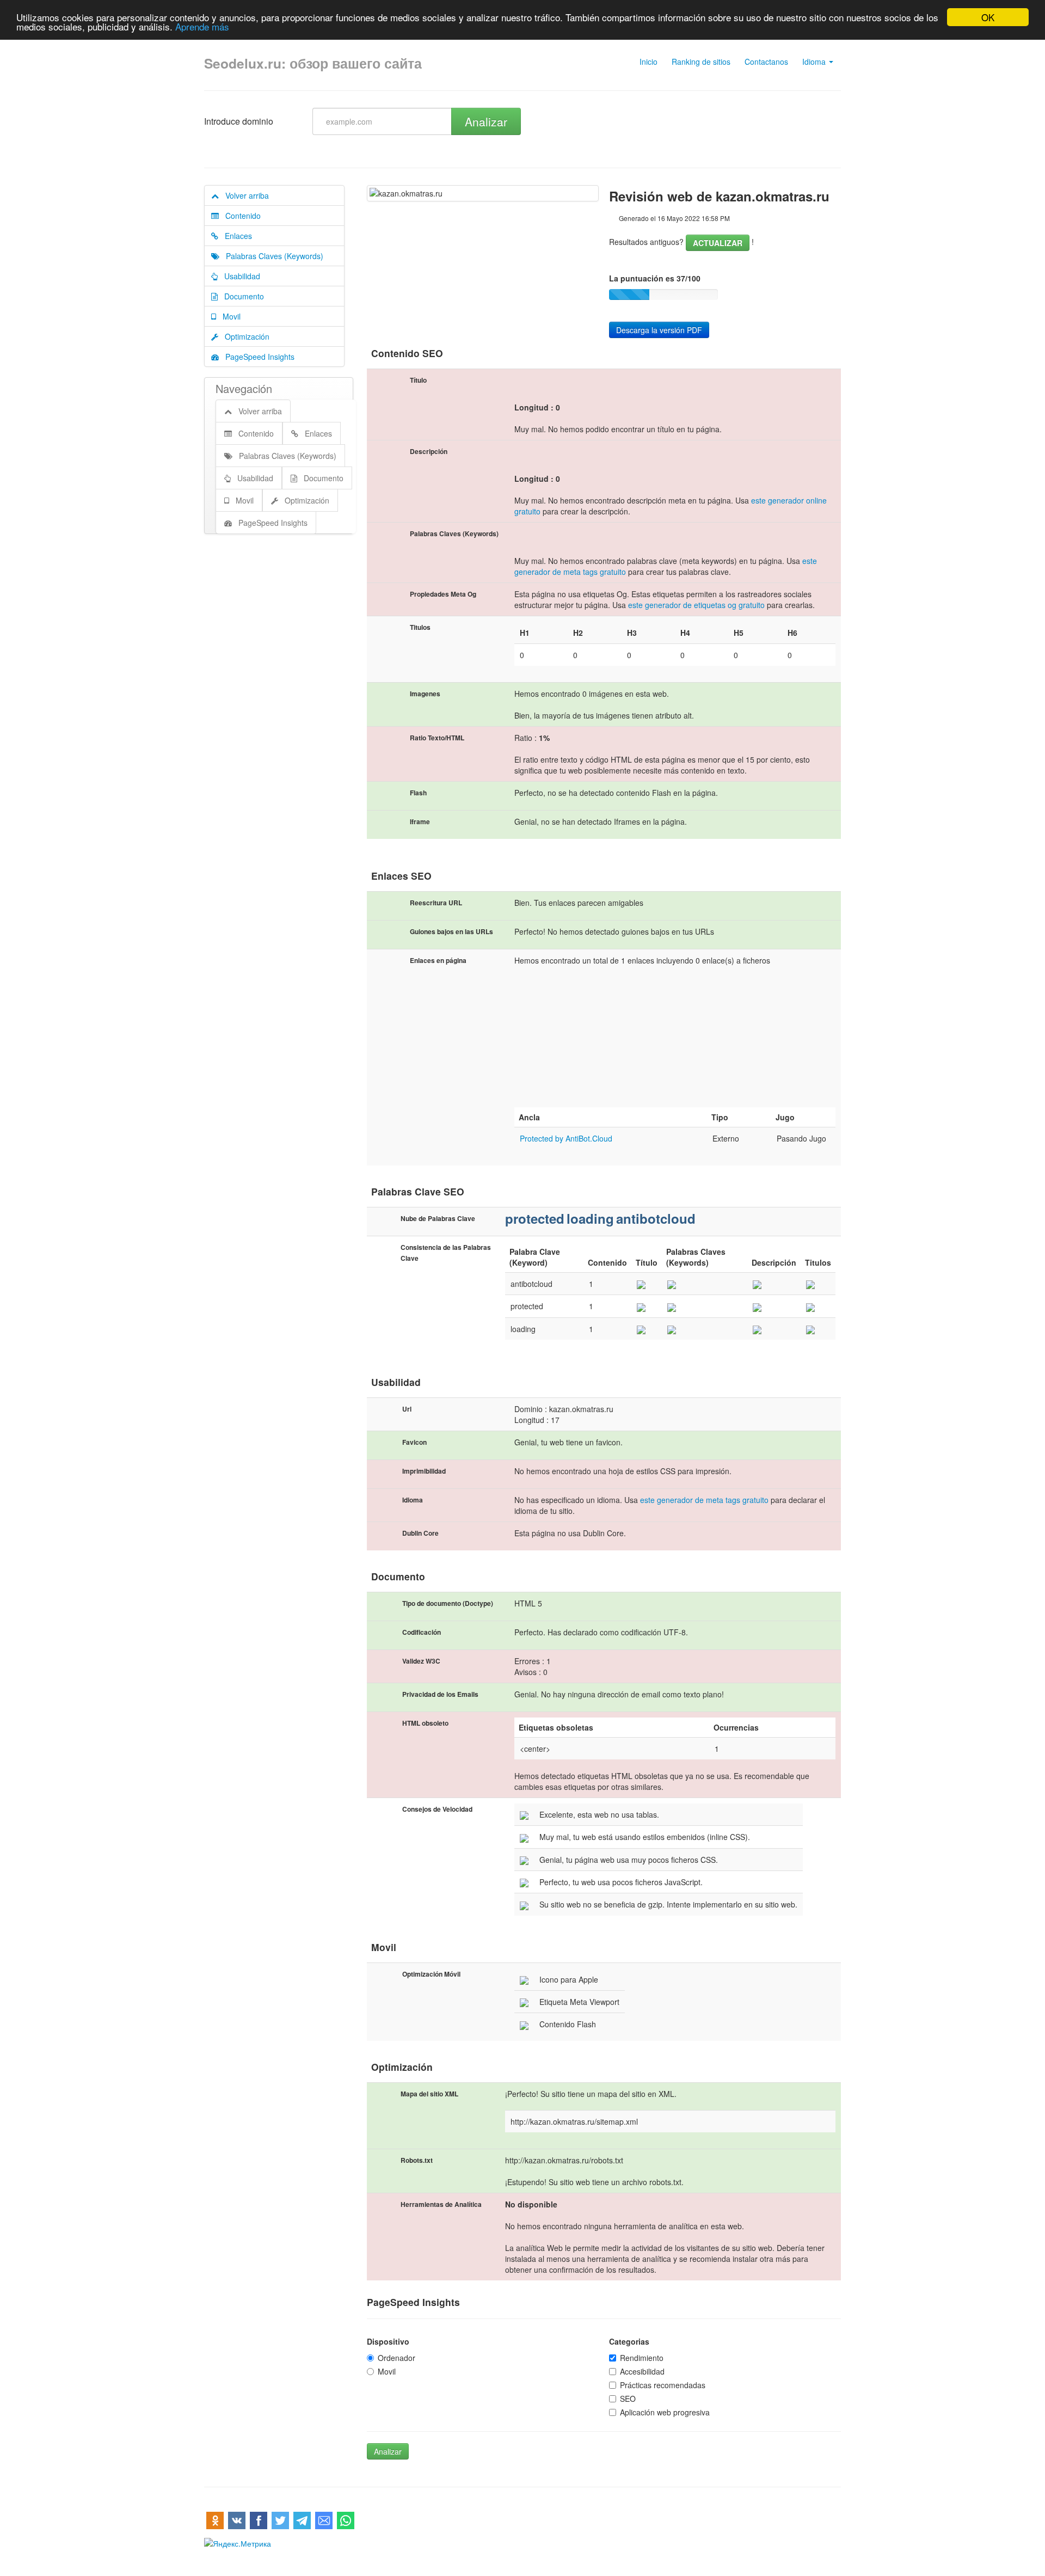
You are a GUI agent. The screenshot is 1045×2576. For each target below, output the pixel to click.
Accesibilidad (642, 2371)
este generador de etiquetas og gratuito (696, 605)
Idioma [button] (815, 62)
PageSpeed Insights (257, 357)
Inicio (648, 62)
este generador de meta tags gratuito (704, 1500)
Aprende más (202, 27)
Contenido (240, 216)
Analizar (486, 121)
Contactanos (766, 62)
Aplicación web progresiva (665, 2412)
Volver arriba (244, 195)
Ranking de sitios (701, 62)
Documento (241, 296)
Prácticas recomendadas (663, 2385)
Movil (228, 316)
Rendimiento (642, 2358)
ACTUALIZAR (718, 243)
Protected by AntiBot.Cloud (566, 1138)
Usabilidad (239, 276)
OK (988, 17)
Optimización (244, 336)
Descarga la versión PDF (659, 330)
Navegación (244, 388)
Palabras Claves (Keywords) (271, 256)
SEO (628, 2399)
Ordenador (397, 2358)
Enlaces (235, 236)
